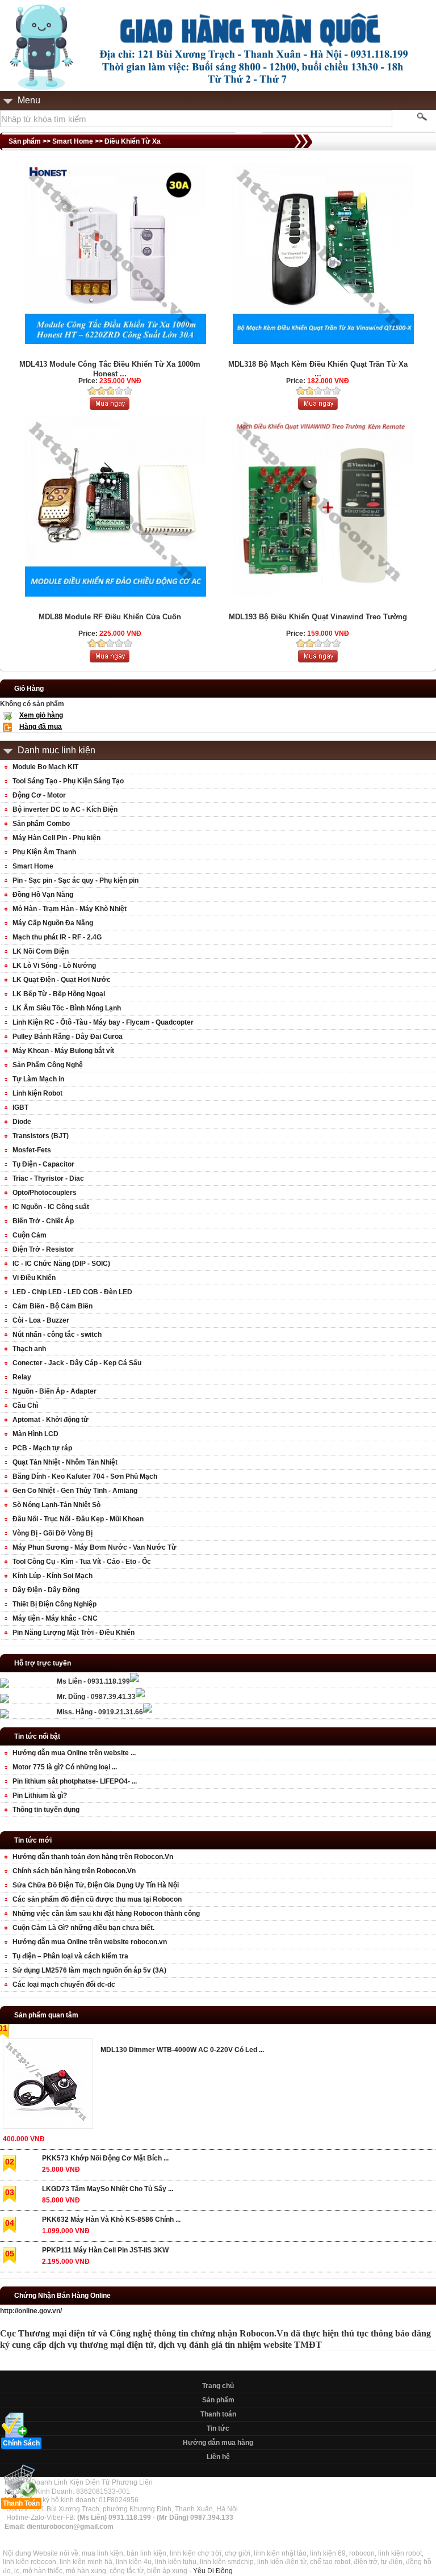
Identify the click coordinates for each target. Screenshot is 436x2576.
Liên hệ (218, 2457)
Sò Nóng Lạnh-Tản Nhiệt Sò (56, 1505)
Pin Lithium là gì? (40, 1795)
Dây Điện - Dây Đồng (46, 1590)
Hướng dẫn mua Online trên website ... (74, 1753)
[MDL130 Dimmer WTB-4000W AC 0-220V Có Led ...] (47, 2086)
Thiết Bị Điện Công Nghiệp (54, 1604)
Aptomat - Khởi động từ (51, 1420)
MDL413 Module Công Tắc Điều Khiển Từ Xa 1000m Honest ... (110, 369)
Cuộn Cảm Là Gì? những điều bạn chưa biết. (83, 1928)
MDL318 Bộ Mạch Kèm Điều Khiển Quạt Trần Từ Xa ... (318, 369)
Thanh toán (218, 2414)
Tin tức (218, 2428)
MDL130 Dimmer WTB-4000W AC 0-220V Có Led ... (182, 2050)
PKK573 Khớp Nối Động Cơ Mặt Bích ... (105, 2158)
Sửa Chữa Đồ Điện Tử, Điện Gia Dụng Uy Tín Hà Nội (96, 1885)
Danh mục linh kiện (56, 750)
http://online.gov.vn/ (31, 2311)
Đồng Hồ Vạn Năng (43, 895)
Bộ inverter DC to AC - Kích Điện (65, 809)
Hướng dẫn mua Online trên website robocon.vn (90, 1942)
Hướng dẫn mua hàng (218, 2443)
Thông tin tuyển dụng (46, 1810)
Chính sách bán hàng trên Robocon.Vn (74, 1871)
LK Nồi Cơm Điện (41, 951)
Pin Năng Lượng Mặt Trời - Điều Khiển (74, 1633)
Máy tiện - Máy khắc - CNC (55, 1618)
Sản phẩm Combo (41, 824)
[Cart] (110, 660)
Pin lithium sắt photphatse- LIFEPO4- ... (75, 1781)
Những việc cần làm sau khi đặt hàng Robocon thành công (106, 1914)
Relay (22, 1377)
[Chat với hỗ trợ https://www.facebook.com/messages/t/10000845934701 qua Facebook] (135, 1680)
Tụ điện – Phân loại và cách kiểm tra (70, 1956)
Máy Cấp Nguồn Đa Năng (53, 923)
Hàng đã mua (41, 727)
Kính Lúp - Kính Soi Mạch (53, 1576)
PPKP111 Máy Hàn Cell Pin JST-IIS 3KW (105, 2250)
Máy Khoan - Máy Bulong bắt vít (63, 1051)
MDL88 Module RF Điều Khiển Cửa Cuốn (110, 617)
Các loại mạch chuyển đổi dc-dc (64, 1985)
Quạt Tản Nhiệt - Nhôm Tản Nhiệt (65, 1462)
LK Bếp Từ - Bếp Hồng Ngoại (59, 994)
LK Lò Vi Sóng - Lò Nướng (54, 966)
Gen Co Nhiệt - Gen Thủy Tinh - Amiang (75, 1491)
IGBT (20, 1107)
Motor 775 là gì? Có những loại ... (65, 1767)
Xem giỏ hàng (41, 715)
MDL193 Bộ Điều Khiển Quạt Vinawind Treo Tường (318, 617)
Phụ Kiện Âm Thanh (44, 852)
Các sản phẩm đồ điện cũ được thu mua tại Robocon (97, 1899)
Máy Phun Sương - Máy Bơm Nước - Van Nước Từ (95, 1547)
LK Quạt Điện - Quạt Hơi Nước (62, 980)
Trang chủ (218, 2386)
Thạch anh (29, 1349)
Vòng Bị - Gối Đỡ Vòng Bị (53, 1533)
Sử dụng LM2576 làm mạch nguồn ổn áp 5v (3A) (89, 1970)
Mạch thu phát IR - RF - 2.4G (57, 937)
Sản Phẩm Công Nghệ (48, 1065)
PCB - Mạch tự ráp (42, 1448)
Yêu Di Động (213, 2571)
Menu (29, 100)
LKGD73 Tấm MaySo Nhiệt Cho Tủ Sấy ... (108, 2189)
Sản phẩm (218, 2400)
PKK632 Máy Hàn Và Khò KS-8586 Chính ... (111, 2220)
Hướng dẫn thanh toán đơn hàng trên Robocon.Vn (93, 1857)
